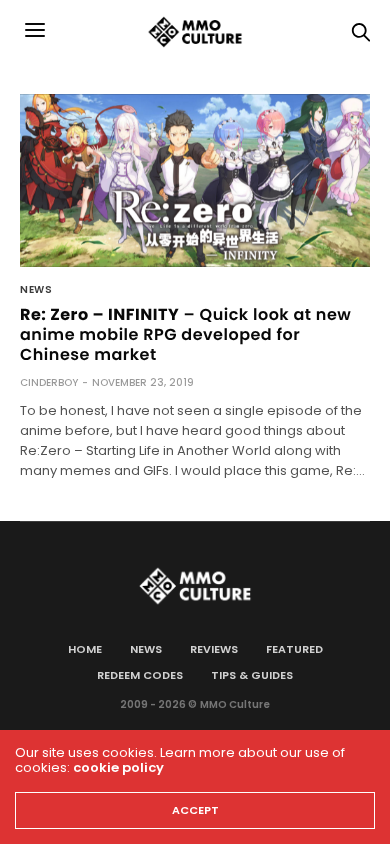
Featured (294, 649)
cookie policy (118, 767)
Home (85, 649)
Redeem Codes (140, 675)
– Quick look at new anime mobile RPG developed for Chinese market (185, 334)
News (36, 290)
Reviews (214, 649)
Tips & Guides (252, 675)
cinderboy (49, 382)
